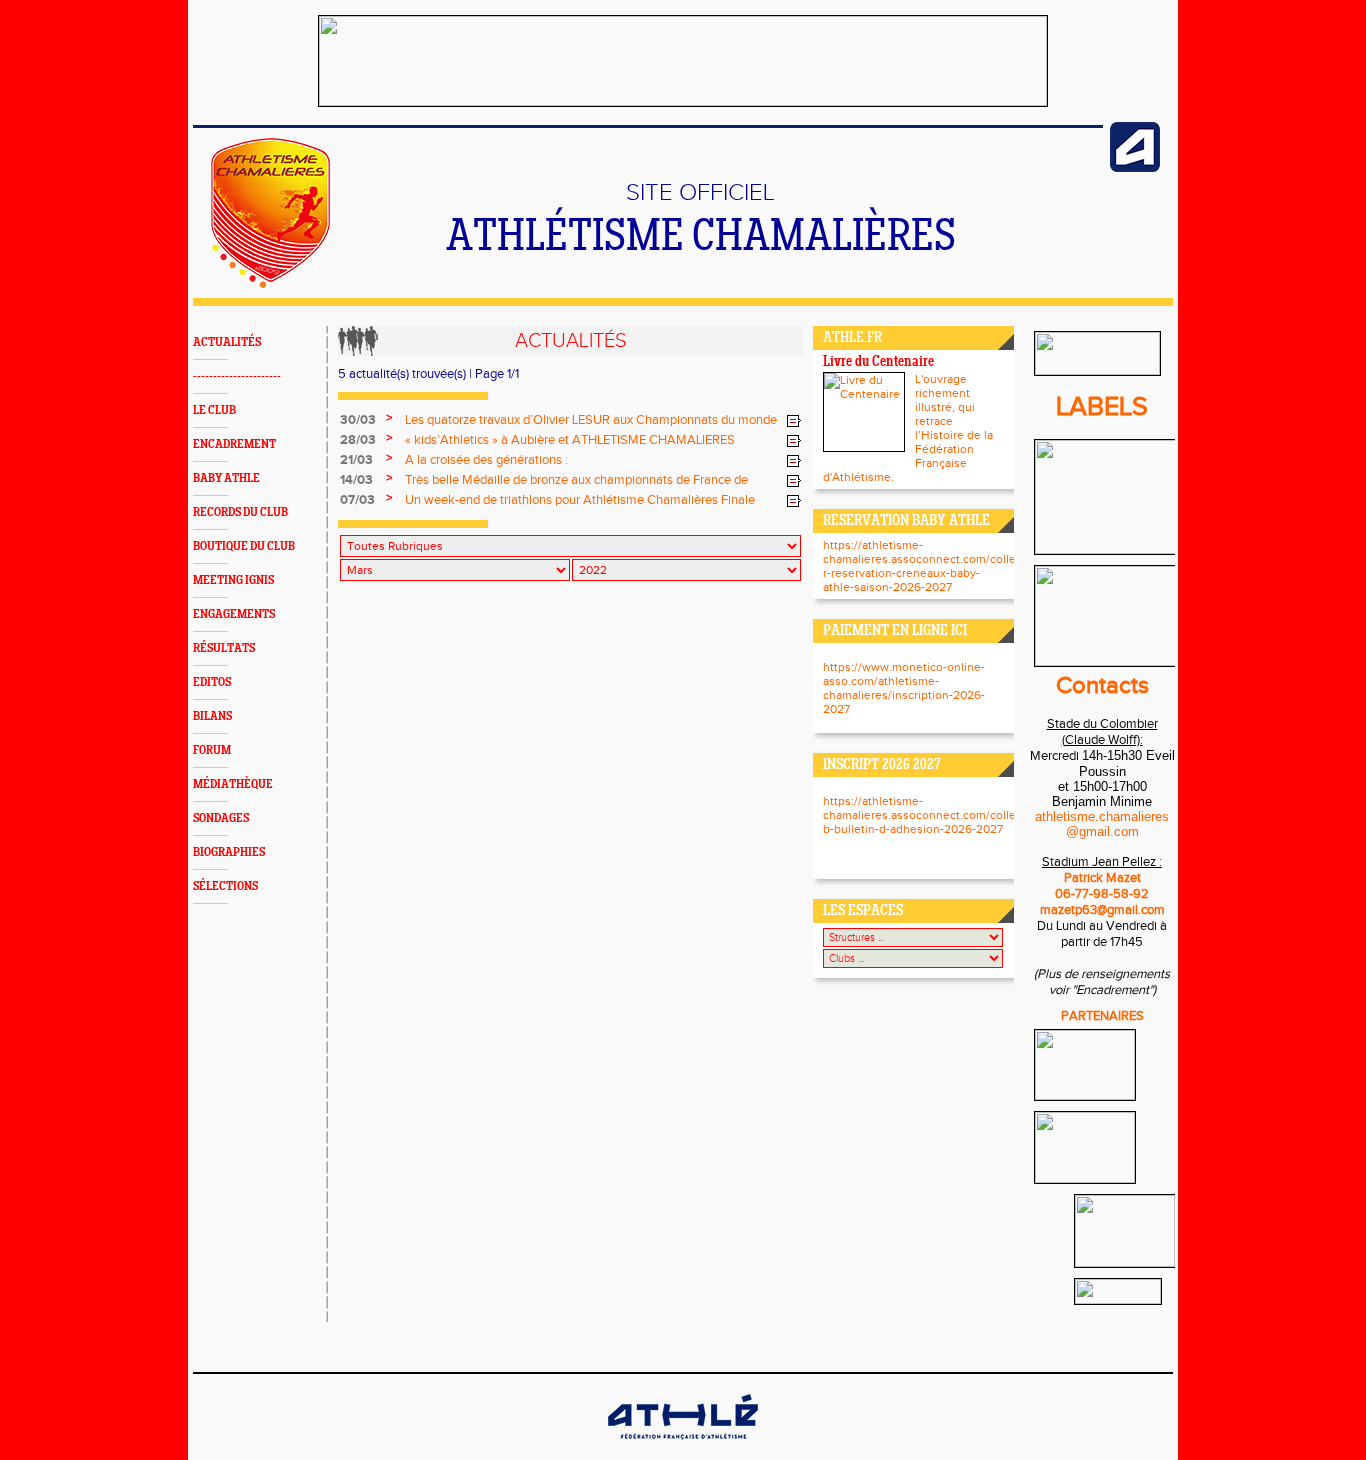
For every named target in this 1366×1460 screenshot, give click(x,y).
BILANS (212, 716)
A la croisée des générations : (486, 460)
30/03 (358, 420)
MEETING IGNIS (233, 580)
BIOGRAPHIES (229, 852)
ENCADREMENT (234, 444)
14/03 (356, 480)
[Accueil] (270, 284)
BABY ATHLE (226, 478)
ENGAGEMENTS (234, 614)
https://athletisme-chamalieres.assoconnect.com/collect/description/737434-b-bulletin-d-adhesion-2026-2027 (981, 815)
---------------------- (237, 376)
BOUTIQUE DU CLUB (244, 546)
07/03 (357, 500)
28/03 (358, 440)
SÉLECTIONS (225, 886)
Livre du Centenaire (878, 362)
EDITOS (212, 682)
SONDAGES (221, 818)
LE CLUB (214, 410)
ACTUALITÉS (227, 342)
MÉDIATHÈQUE (233, 784)
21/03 (356, 460)
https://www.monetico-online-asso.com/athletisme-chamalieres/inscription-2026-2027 (904, 688)
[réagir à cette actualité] (794, 421)
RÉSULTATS (224, 648)
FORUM (212, 750)
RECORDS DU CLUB (240, 512)
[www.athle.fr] (1135, 168)
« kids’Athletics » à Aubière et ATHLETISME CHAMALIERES (570, 440)
